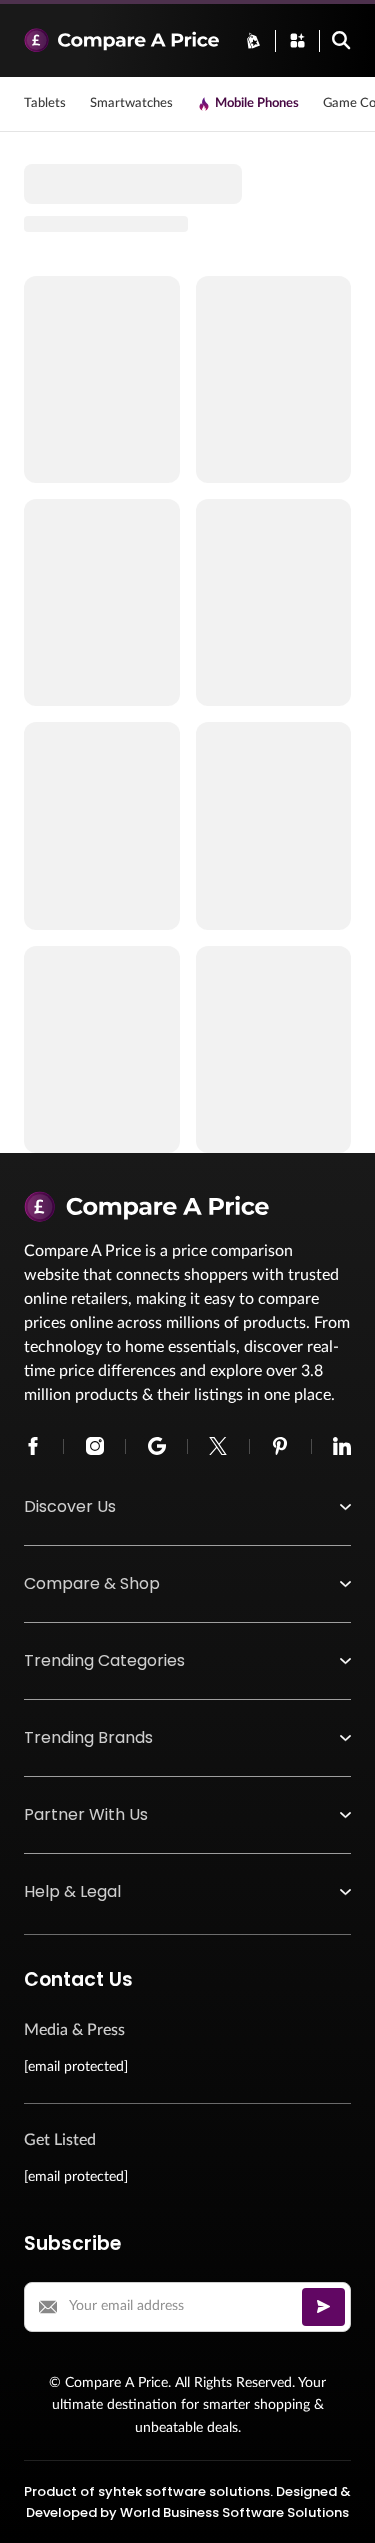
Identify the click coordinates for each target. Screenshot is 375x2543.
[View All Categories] (297, 40)
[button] (187, 1507)
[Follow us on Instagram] (95, 1446)
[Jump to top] (339, 2507)
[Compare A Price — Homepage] (122, 40)
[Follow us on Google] (157, 1446)
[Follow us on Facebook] (33, 1446)
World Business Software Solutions (234, 2512)
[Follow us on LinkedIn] (342, 1446)
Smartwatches (131, 103)
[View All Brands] (253, 40)
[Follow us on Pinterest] (280, 1446)
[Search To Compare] (341, 40)
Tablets (45, 103)
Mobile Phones (257, 103)
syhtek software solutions (184, 2491)
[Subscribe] (323, 2307)
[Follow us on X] (218, 1446)
